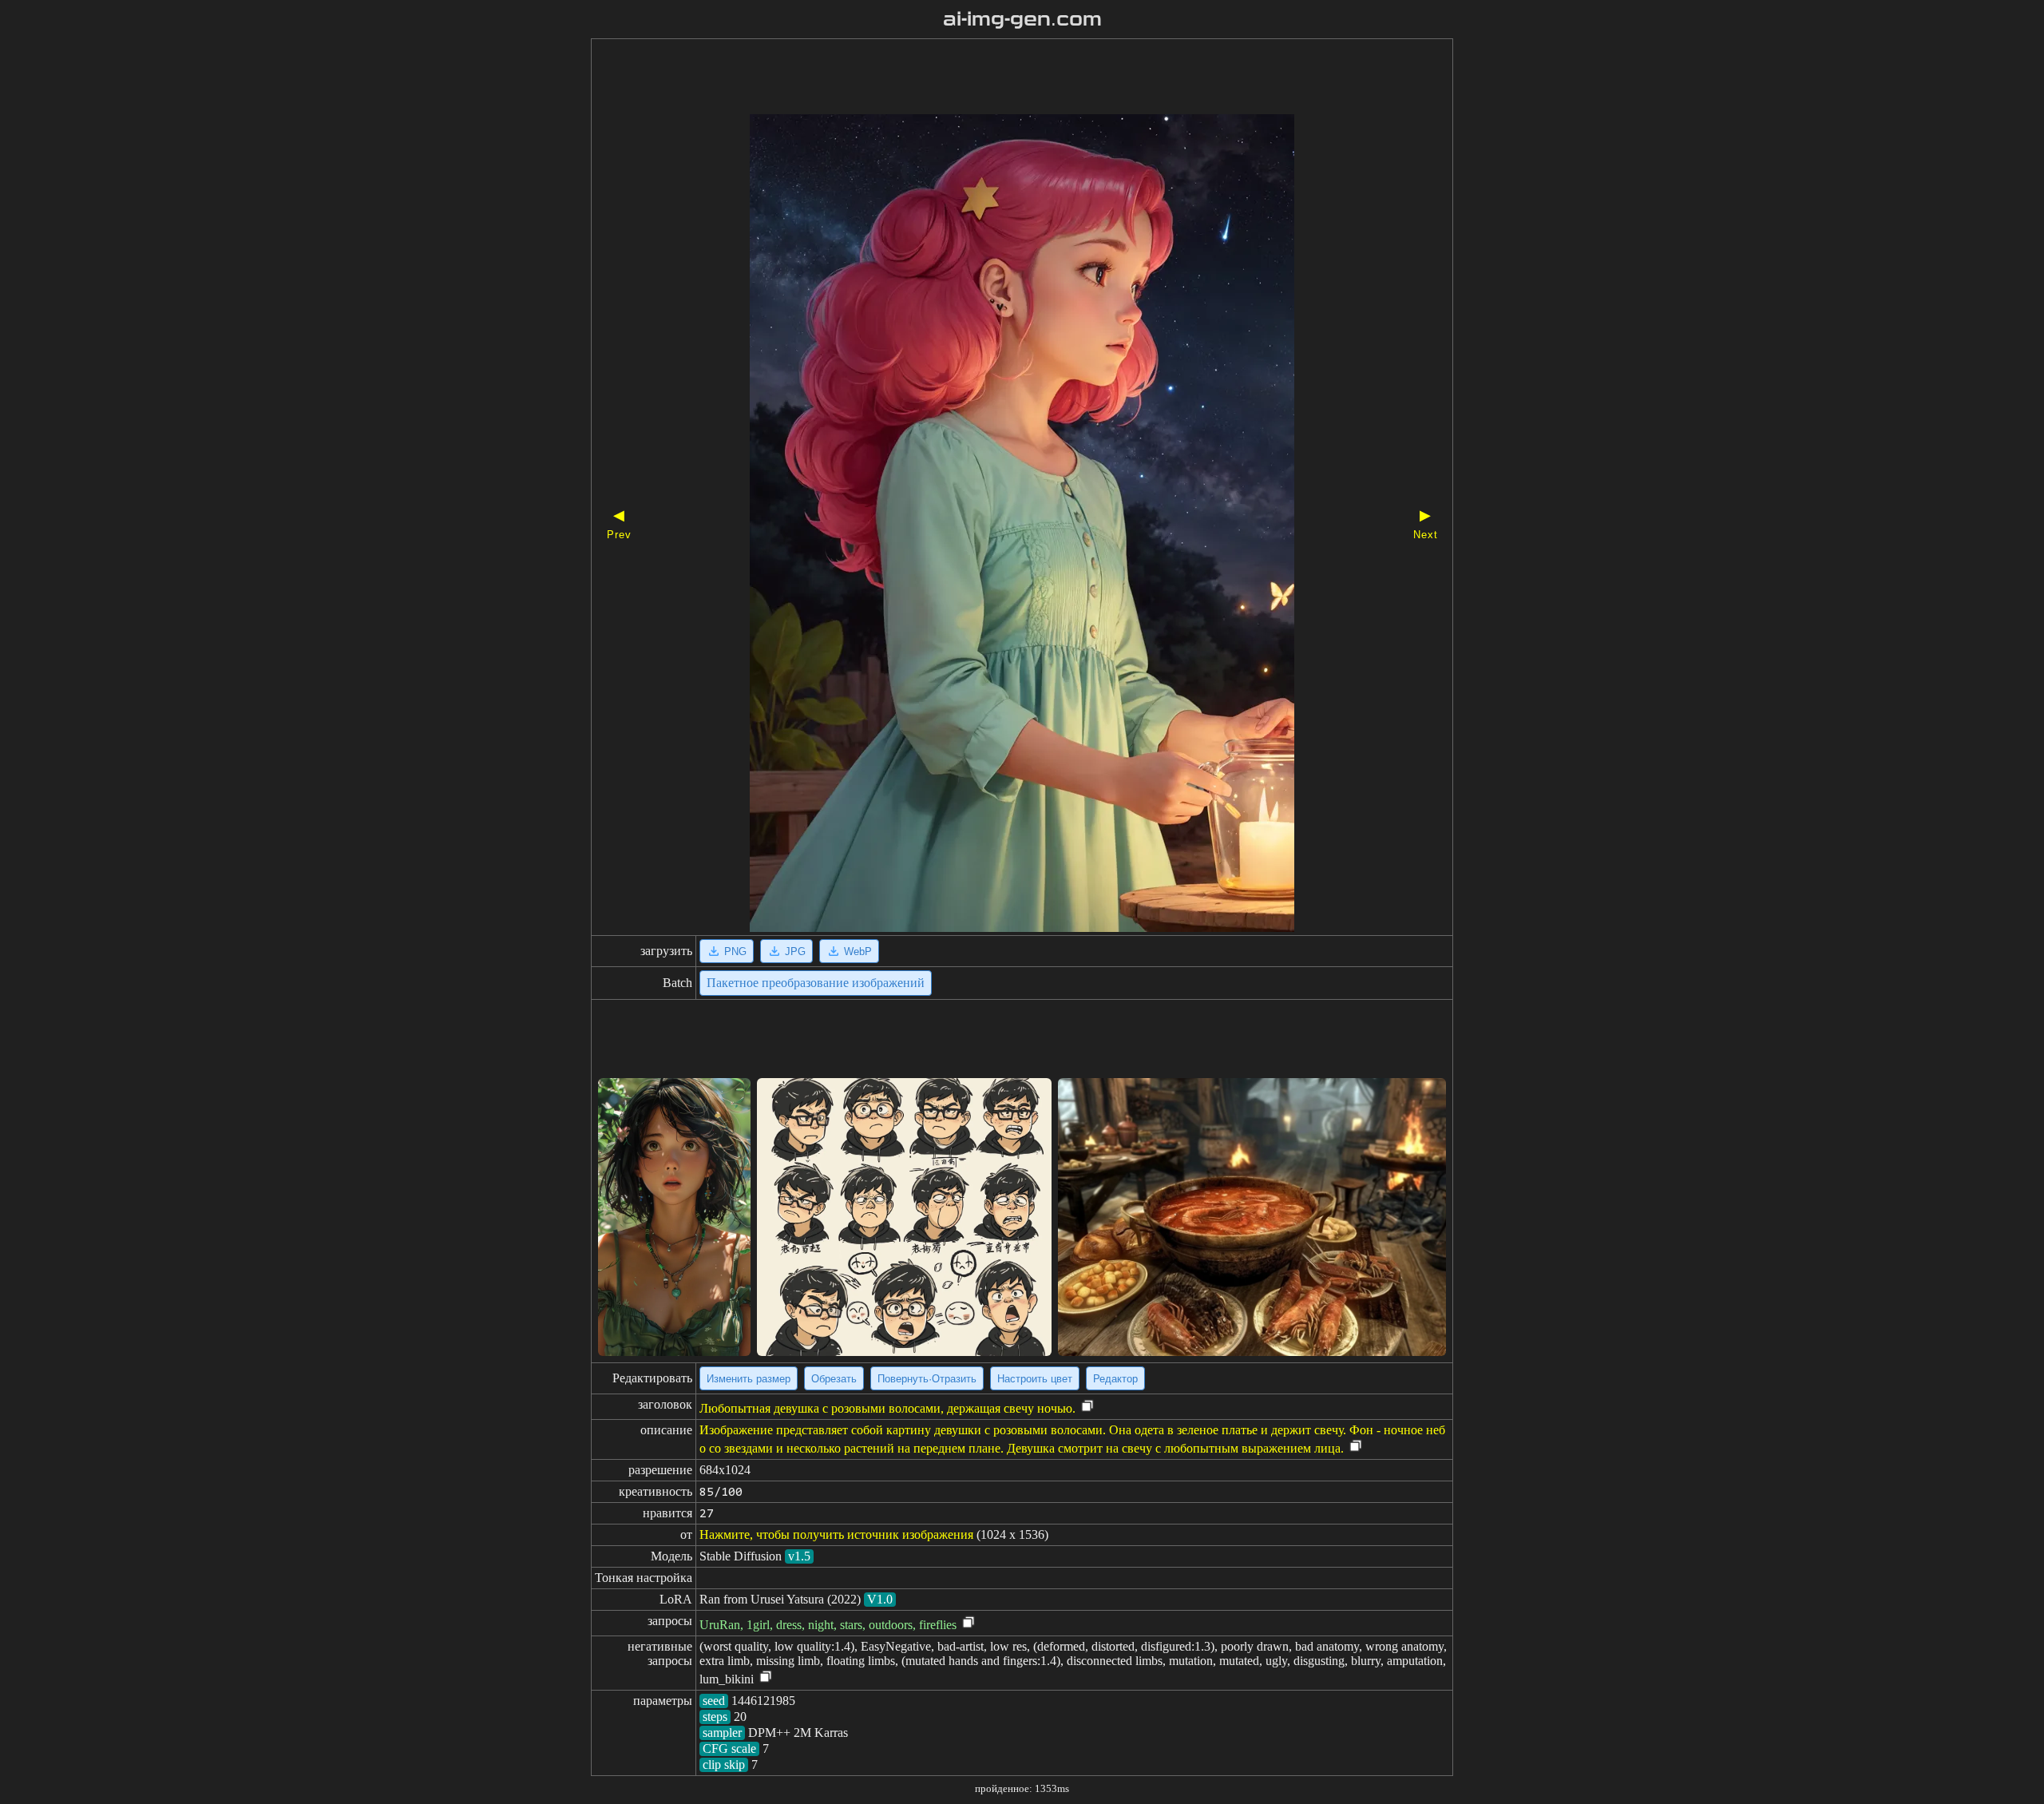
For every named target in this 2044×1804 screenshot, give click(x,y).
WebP (858, 952)
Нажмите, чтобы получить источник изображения (836, 1534)
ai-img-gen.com (1022, 19)
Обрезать (834, 1379)
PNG (735, 952)
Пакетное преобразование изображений (816, 983)
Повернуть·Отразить (927, 1379)
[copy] (1087, 1407)
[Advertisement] (994, 78)
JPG (795, 952)
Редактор (1115, 1379)
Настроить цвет (1035, 1379)
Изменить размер (749, 1379)
